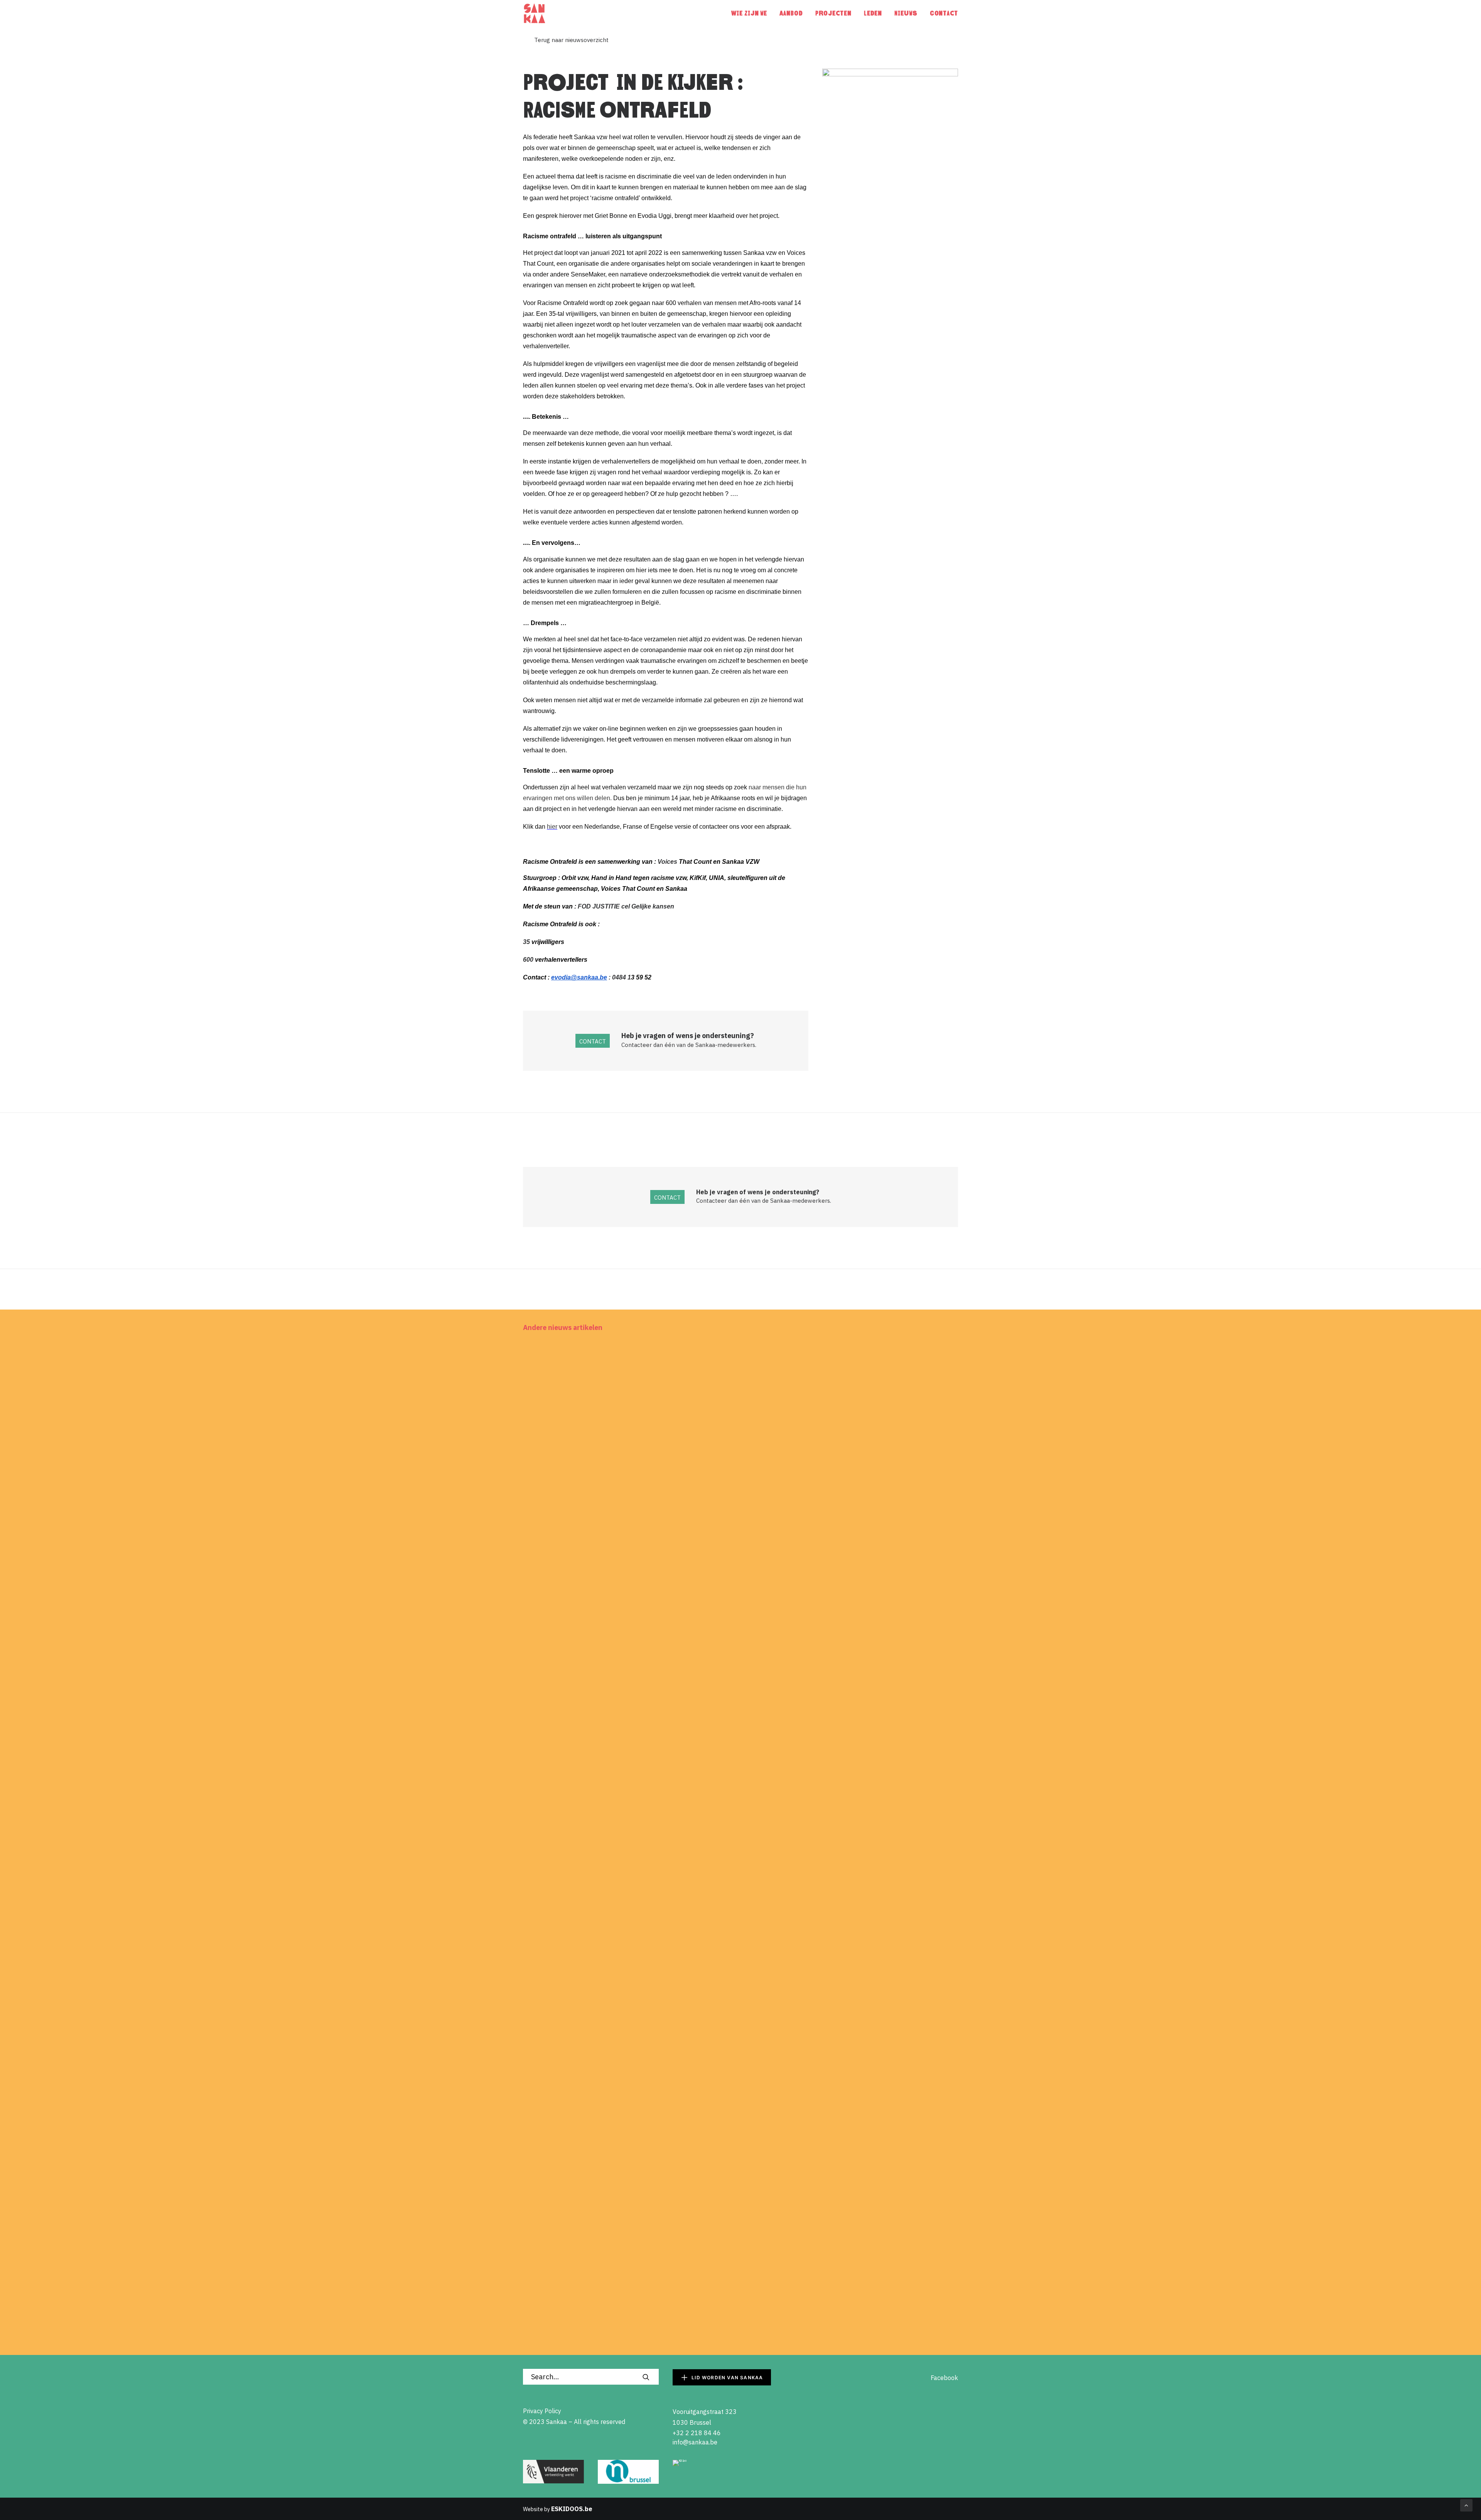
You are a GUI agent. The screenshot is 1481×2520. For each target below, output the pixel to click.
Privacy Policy (542, 2411)
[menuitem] (752, 13)
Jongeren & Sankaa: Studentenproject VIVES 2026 (613, 2268)
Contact (944, 13)
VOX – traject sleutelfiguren (576, 1934)
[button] (740, 1467)
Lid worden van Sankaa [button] (727, 2378)
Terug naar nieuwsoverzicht (566, 40)
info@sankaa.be (695, 2442)
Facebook (939, 2378)
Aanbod (791, 13)
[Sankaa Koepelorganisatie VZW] (535, 13)
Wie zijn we (749, 13)
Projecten (833, 13)
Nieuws (906, 13)
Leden (873, 13)
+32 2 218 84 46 (697, 2433)
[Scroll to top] (1466, 2505)
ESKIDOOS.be (572, 2509)
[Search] (591, 2377)
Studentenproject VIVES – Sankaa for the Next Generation (626, 1601)
